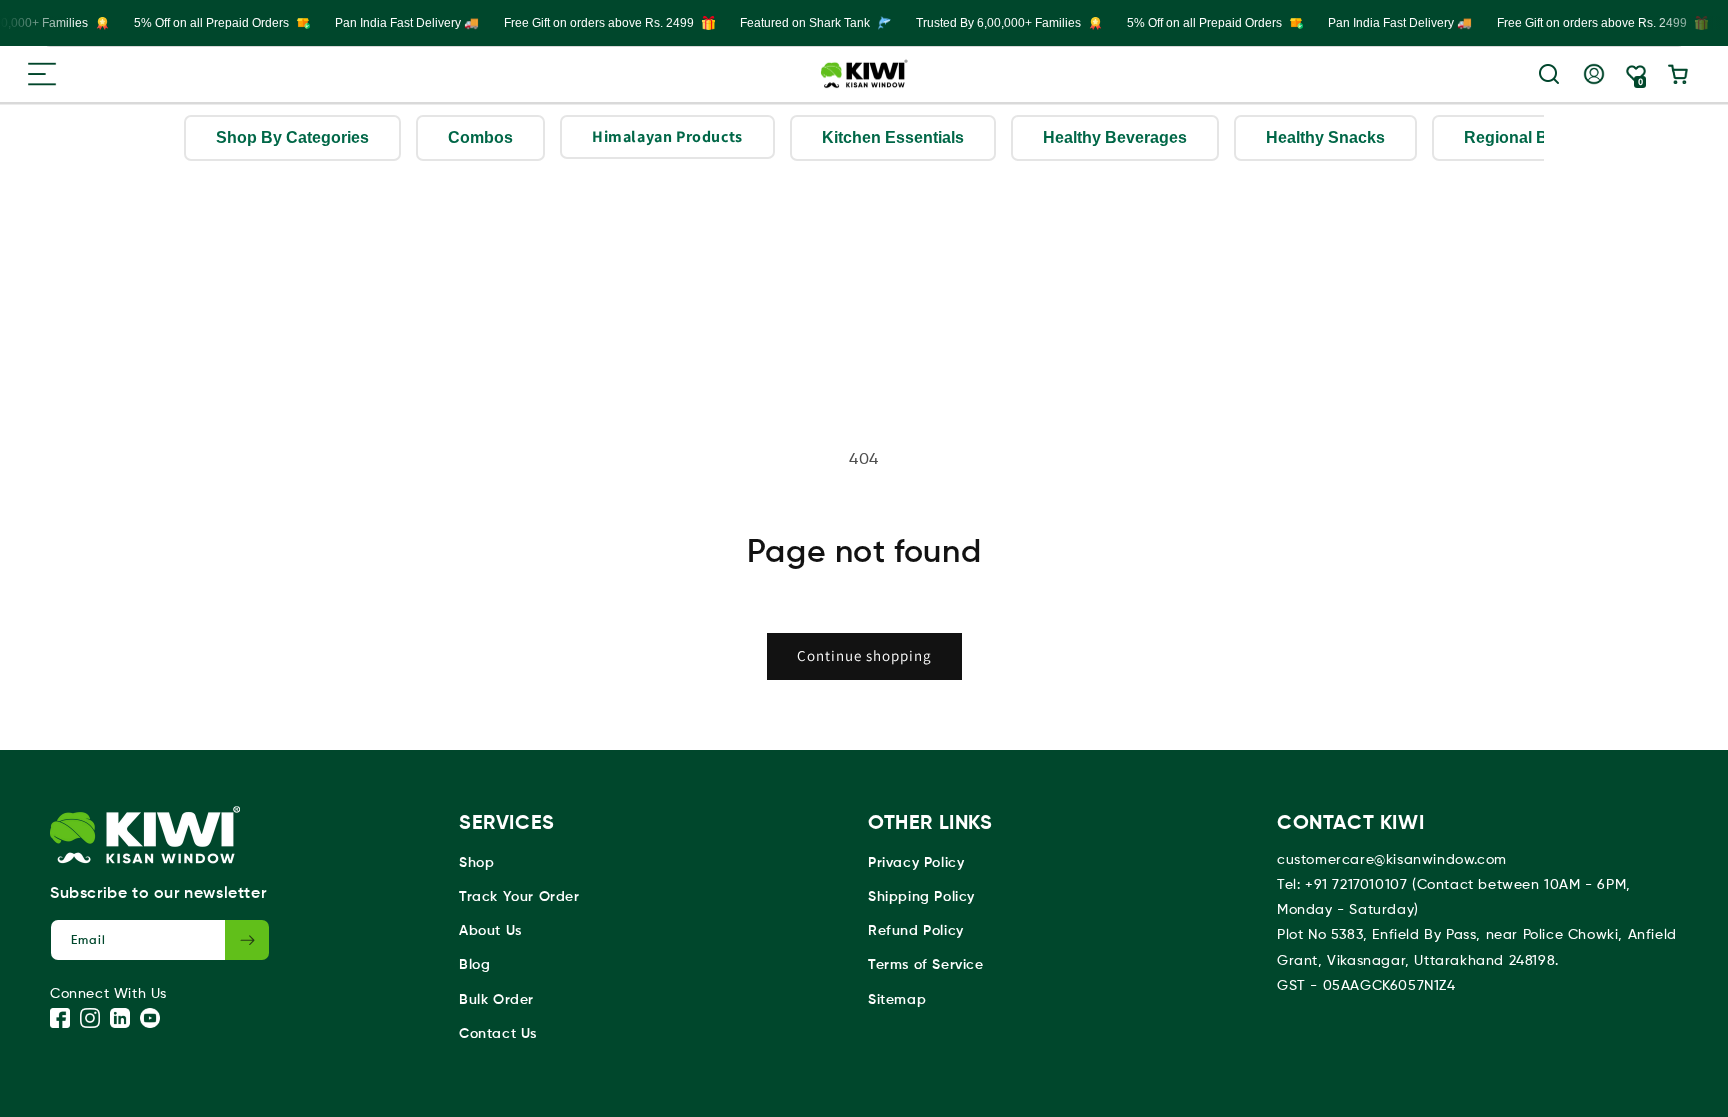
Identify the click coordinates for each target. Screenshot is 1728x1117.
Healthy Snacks (1325, 137)
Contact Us (498, 1034)
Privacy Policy (916, 863)
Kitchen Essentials (893, 137)
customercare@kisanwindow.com (1392, 860)
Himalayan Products (667, 136)
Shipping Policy (921, 897)
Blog (474, 965)
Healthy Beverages (1115, 137)
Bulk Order (496, 1000)
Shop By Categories (292, 137)
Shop (476, 863)
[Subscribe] (247, 940)
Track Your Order (519, 897)
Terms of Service (926, 965)
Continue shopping (864, 655)
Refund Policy (916, 931)
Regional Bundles (1532, 137)
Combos (480, 137)
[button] (42, 74)
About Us (490, 931)
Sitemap (897, 1000)
